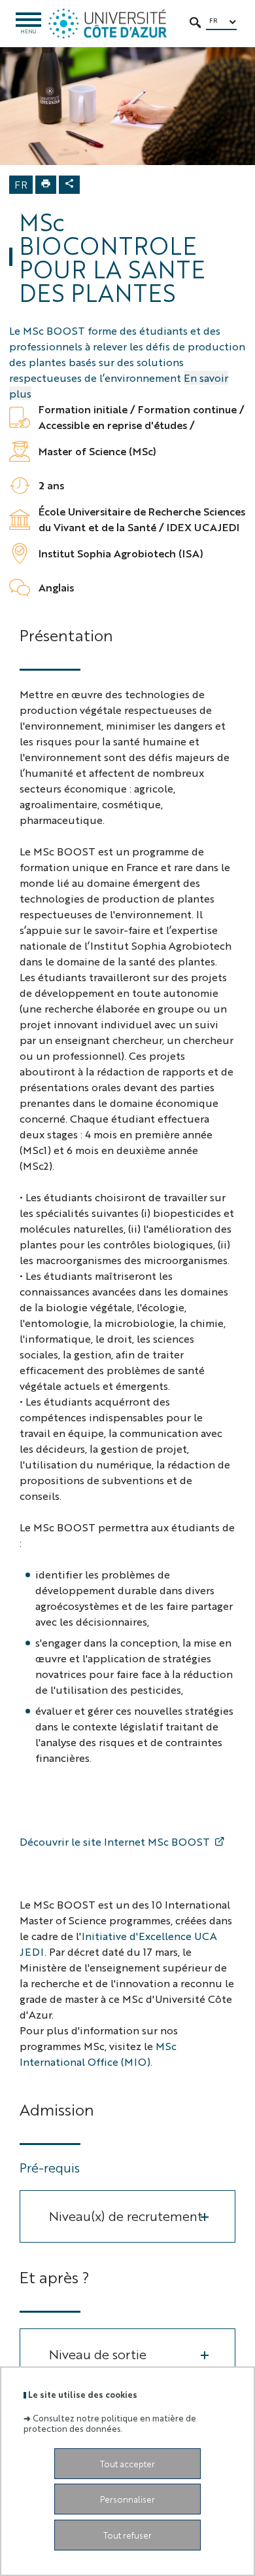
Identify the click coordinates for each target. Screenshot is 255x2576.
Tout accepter (127, 2464)
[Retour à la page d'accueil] (108, 24)
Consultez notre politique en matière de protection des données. (110, 2423)
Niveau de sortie (98, 2354)
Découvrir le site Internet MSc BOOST (115, 1841)
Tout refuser (127, 2535)
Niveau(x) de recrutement (126, 2215)
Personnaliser (127, 2499)
